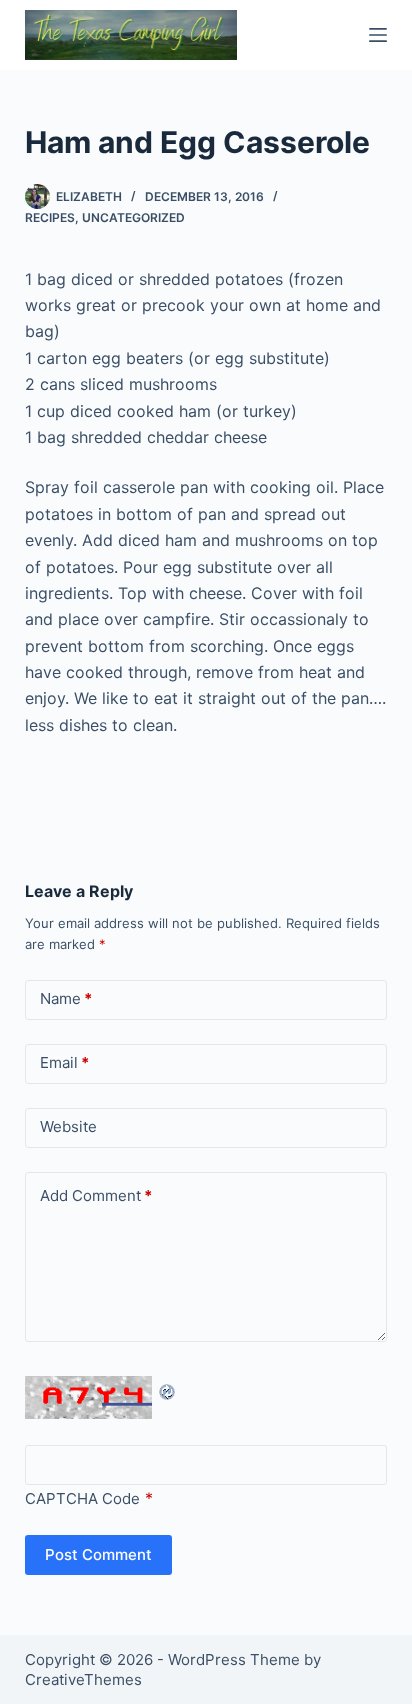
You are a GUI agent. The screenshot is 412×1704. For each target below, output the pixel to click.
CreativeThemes (83, 1679)
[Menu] (378, 35)
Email (64, 1062)
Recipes (50, 217)
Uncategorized (133, 217)
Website (68, 1126)
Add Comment (96, 1195)
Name (66, 998)
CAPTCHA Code (82, 1498)
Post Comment (98, 1554)
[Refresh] (168, 1389)
